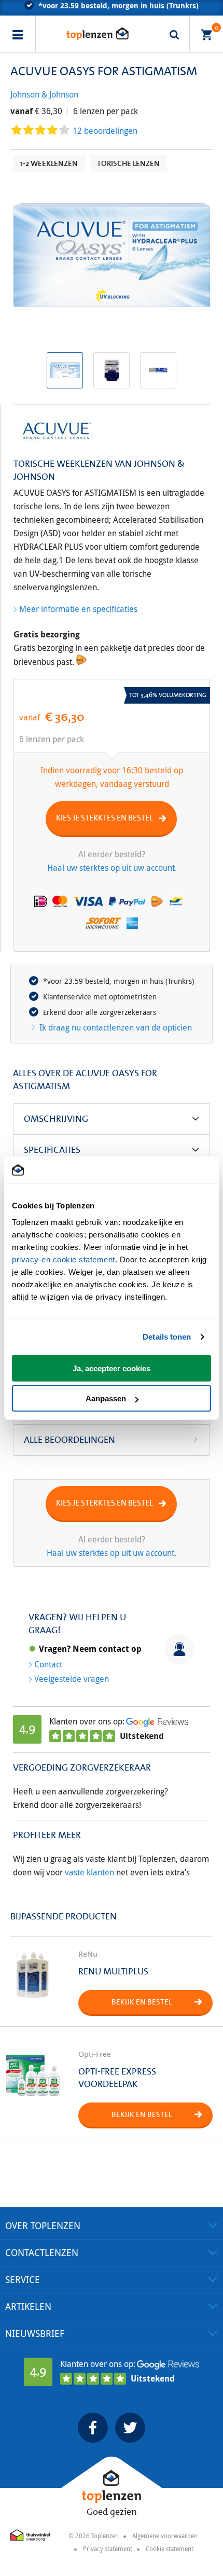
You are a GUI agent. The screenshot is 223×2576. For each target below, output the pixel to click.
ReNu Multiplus (113, 1971)
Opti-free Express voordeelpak (117, 2078)
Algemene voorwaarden (165, 2536)
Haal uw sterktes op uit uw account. (112, 868)
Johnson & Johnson (44, 94)
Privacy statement (108, 2549)
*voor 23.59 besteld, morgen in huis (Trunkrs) (119, 981)
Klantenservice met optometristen (100, 997)
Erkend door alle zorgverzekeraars (100, 1012)
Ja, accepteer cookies (112, 1368)
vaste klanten (89, 1872)
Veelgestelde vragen (72, 1679)
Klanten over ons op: (87, 1721)
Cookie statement (170, 2549)
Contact (48, 1664)
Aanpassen (106, 1398)
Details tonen (167, 1337)
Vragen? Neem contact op (90, 1649)
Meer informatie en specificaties (78, 609)
